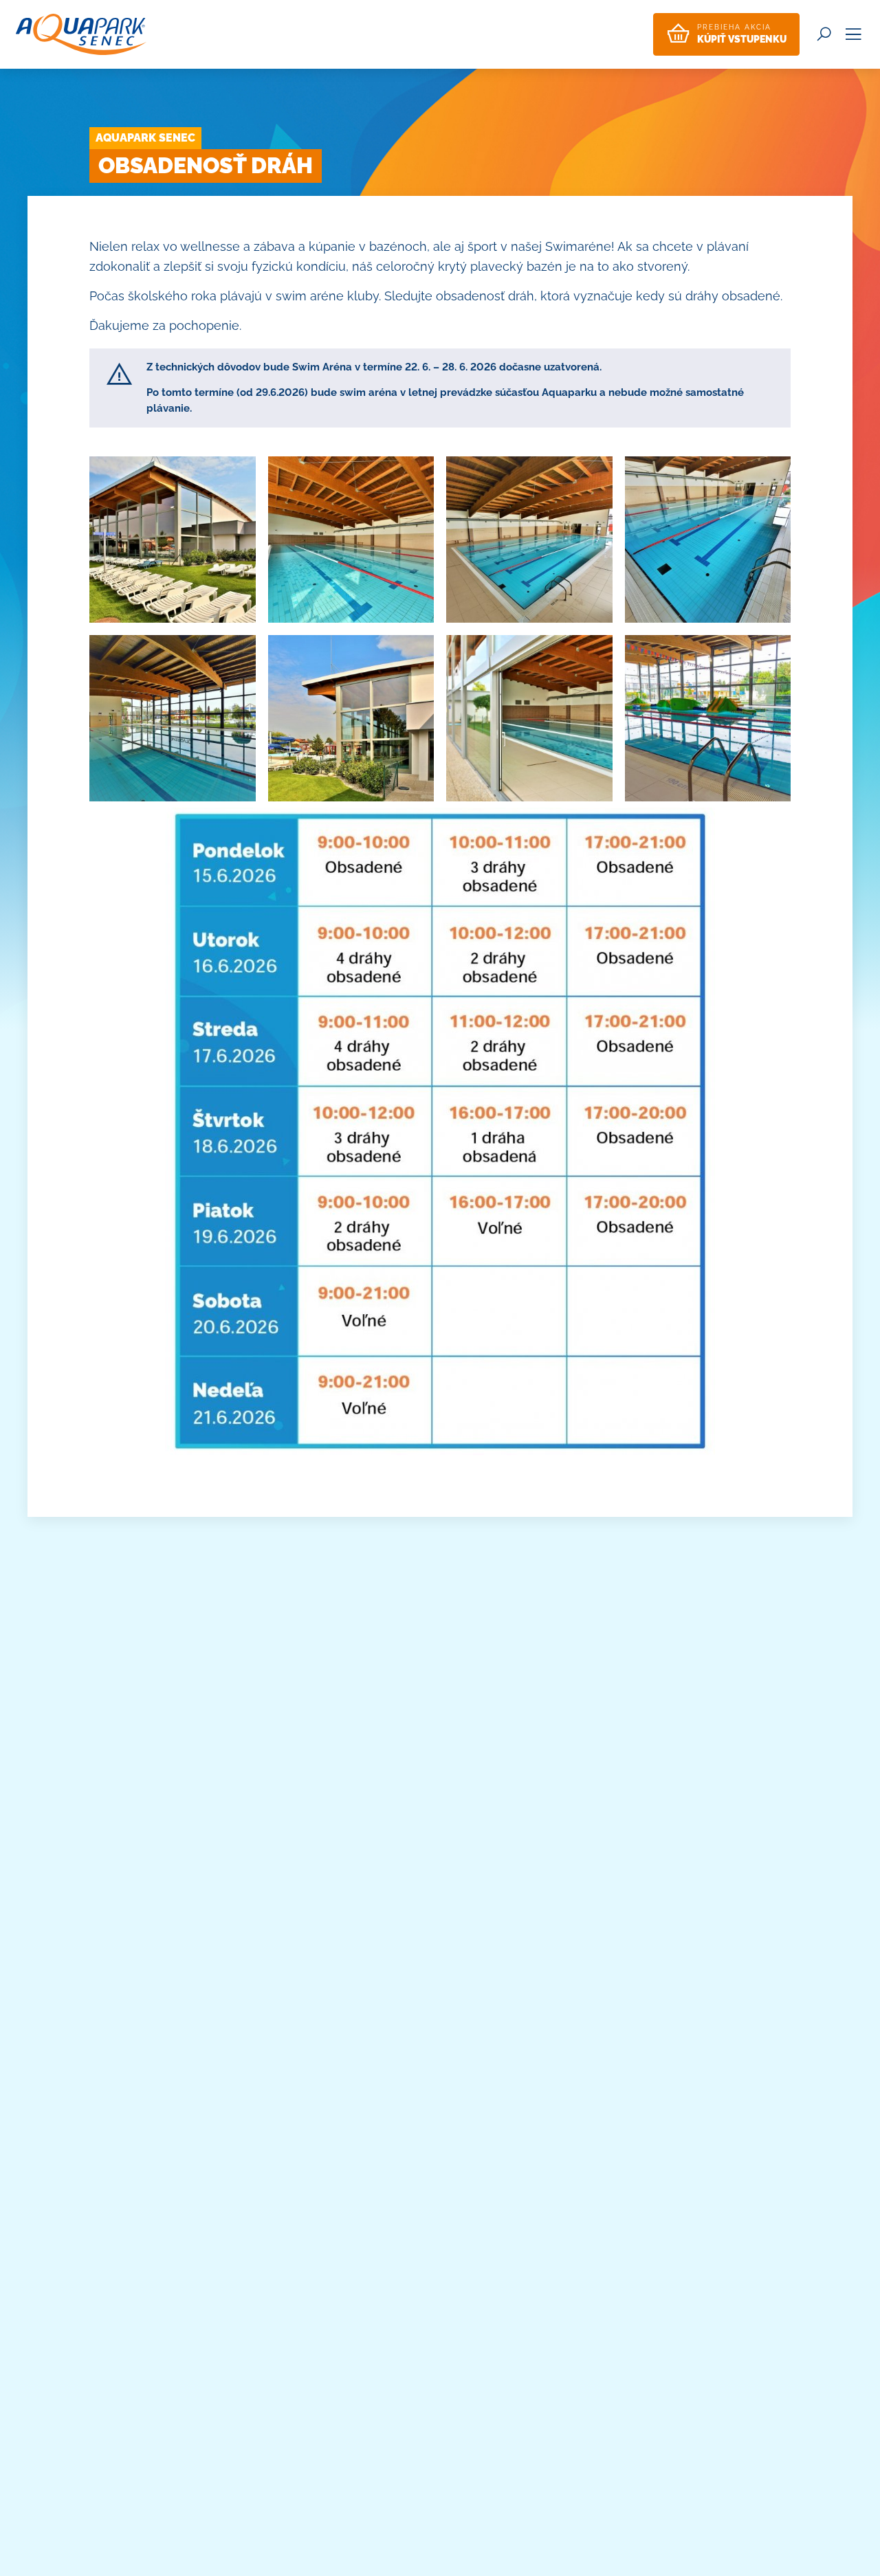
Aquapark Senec (145, 138)
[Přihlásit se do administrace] (866, 2562)
